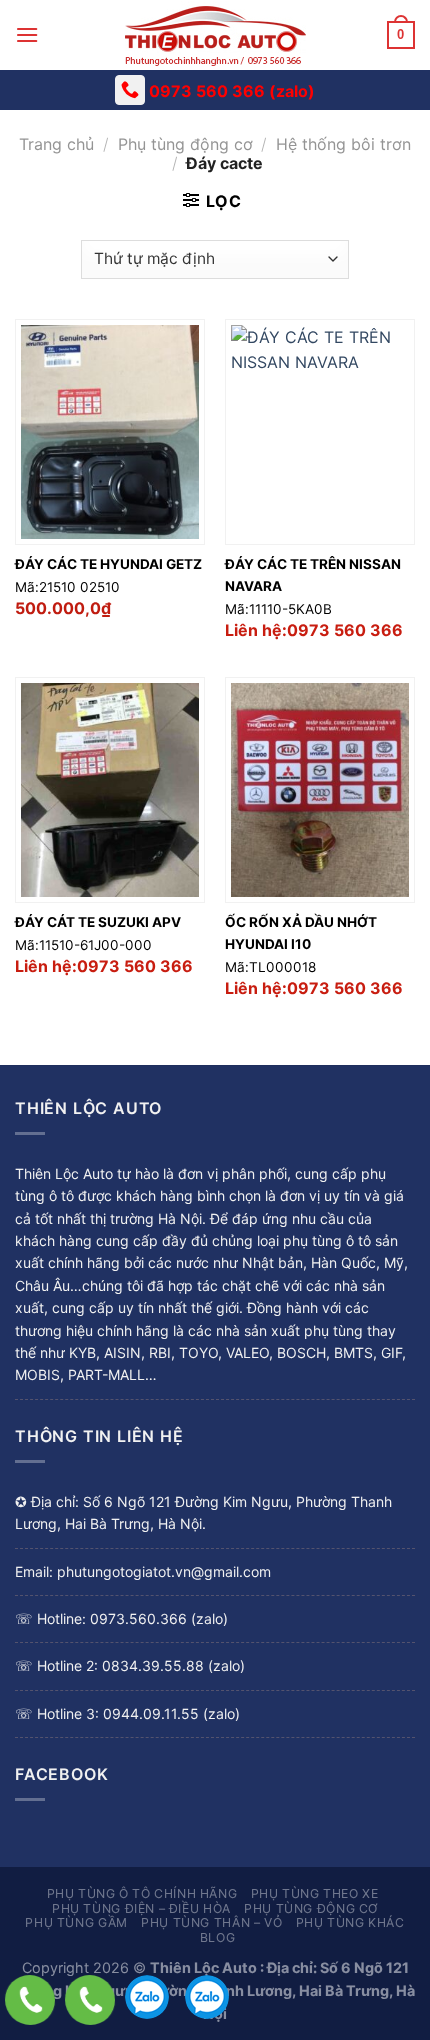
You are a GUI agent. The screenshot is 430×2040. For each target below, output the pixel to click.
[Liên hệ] (30, 2000)
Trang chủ (56, 144)
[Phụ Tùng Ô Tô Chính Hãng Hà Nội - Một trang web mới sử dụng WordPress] (215, 35)
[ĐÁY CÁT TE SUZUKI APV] (110, 790)
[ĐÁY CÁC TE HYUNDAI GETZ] (110, 432)
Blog (217, 1937)
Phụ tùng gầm (76, 1922)
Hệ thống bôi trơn (343, 144)
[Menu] (27, 34)
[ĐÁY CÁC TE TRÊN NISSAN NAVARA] (320, 432)
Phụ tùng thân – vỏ (211, 1922)
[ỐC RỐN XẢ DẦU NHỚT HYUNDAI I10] (320, 790)
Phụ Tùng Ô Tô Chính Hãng (142, 1893)
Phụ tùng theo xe (315, 1893)
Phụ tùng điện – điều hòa (141, 1908)
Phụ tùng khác (350, 1922)
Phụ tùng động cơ (185, 144)
